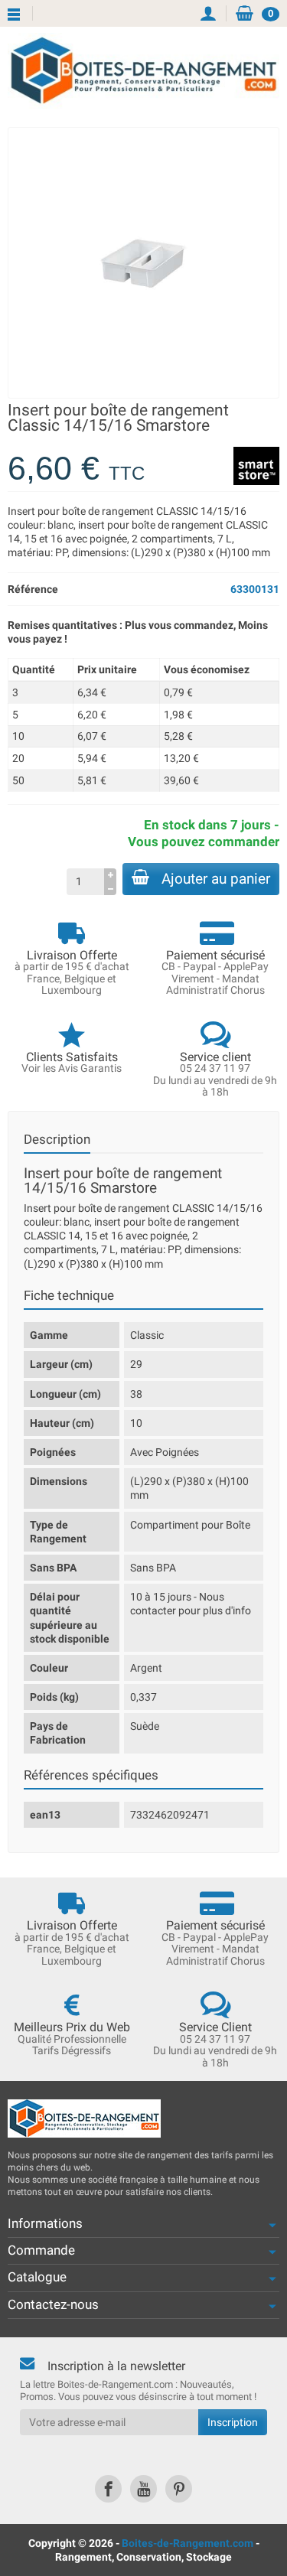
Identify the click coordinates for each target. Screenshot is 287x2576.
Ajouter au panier (216, 879)
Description (57, 1139)
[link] (108, 2488)
